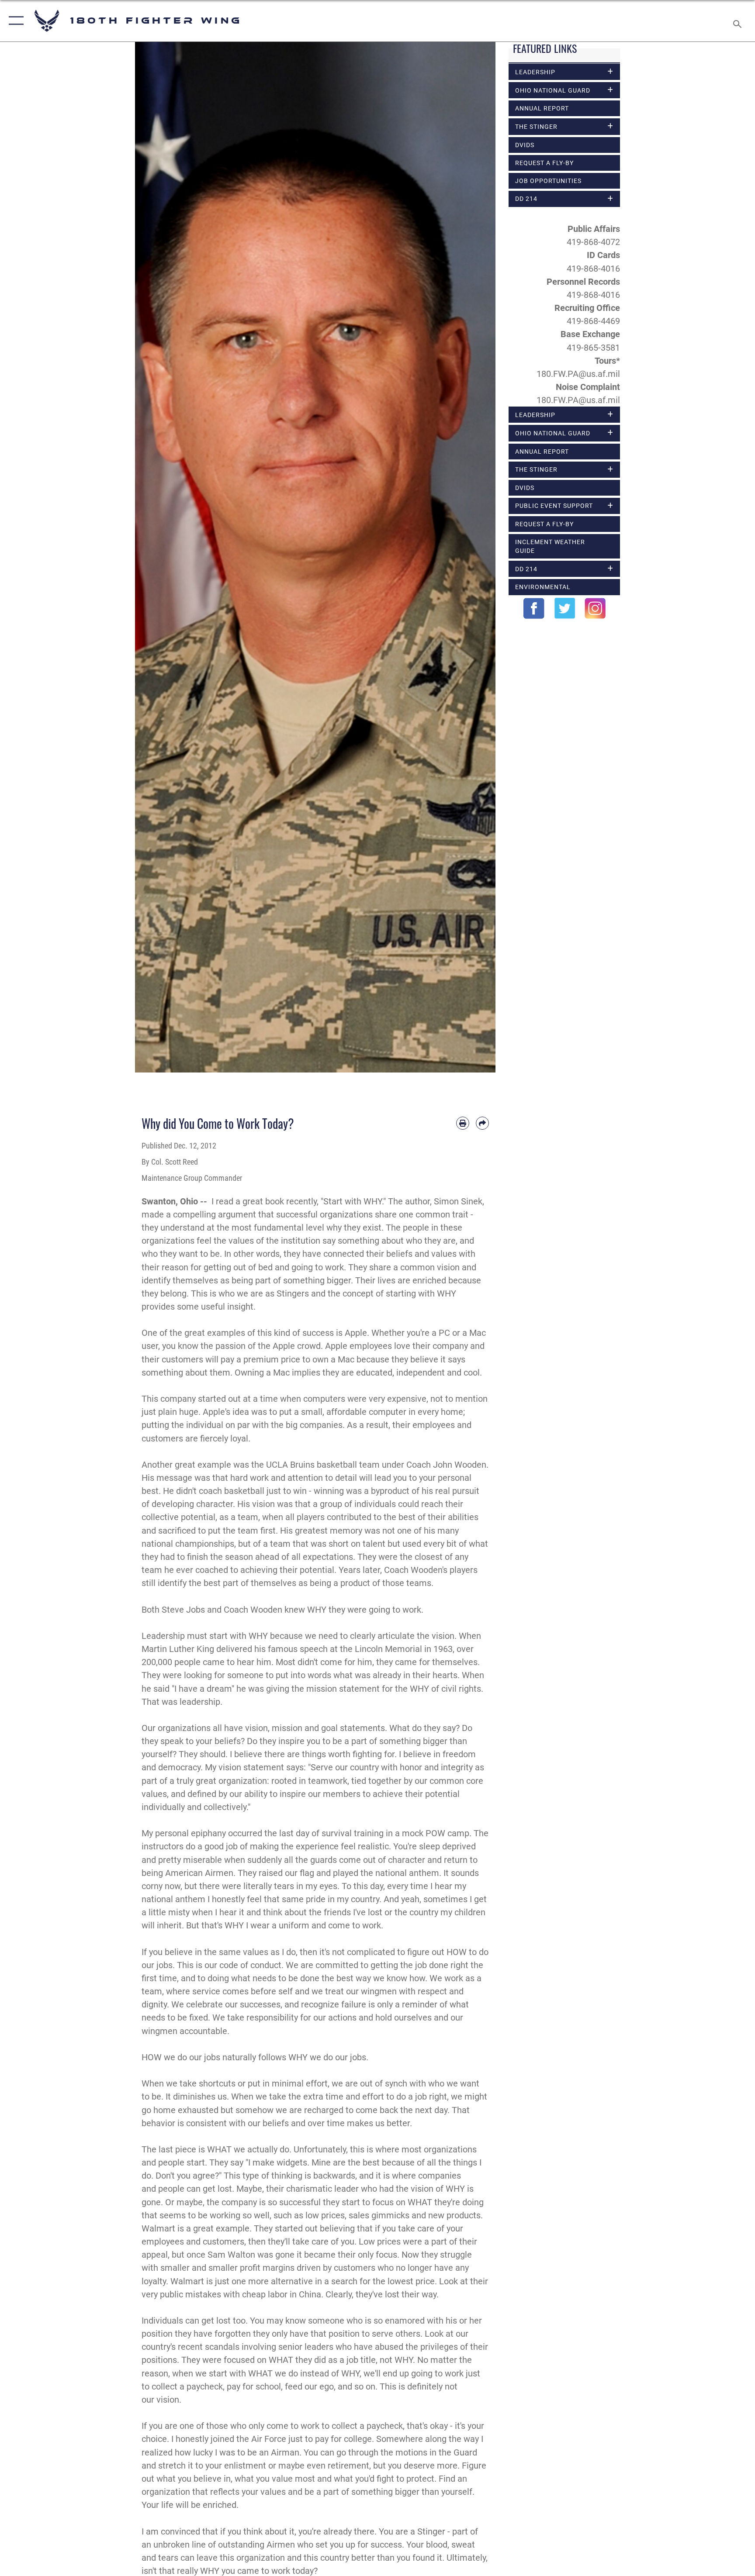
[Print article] (463, 1123)
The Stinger (536, 127)
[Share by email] (482, 1123)
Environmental (543, 587)
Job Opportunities (548, 181)
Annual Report (542, 108)
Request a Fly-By (544, 163)
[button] (14, 21)
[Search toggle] (738, 21)
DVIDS (525, 145)
